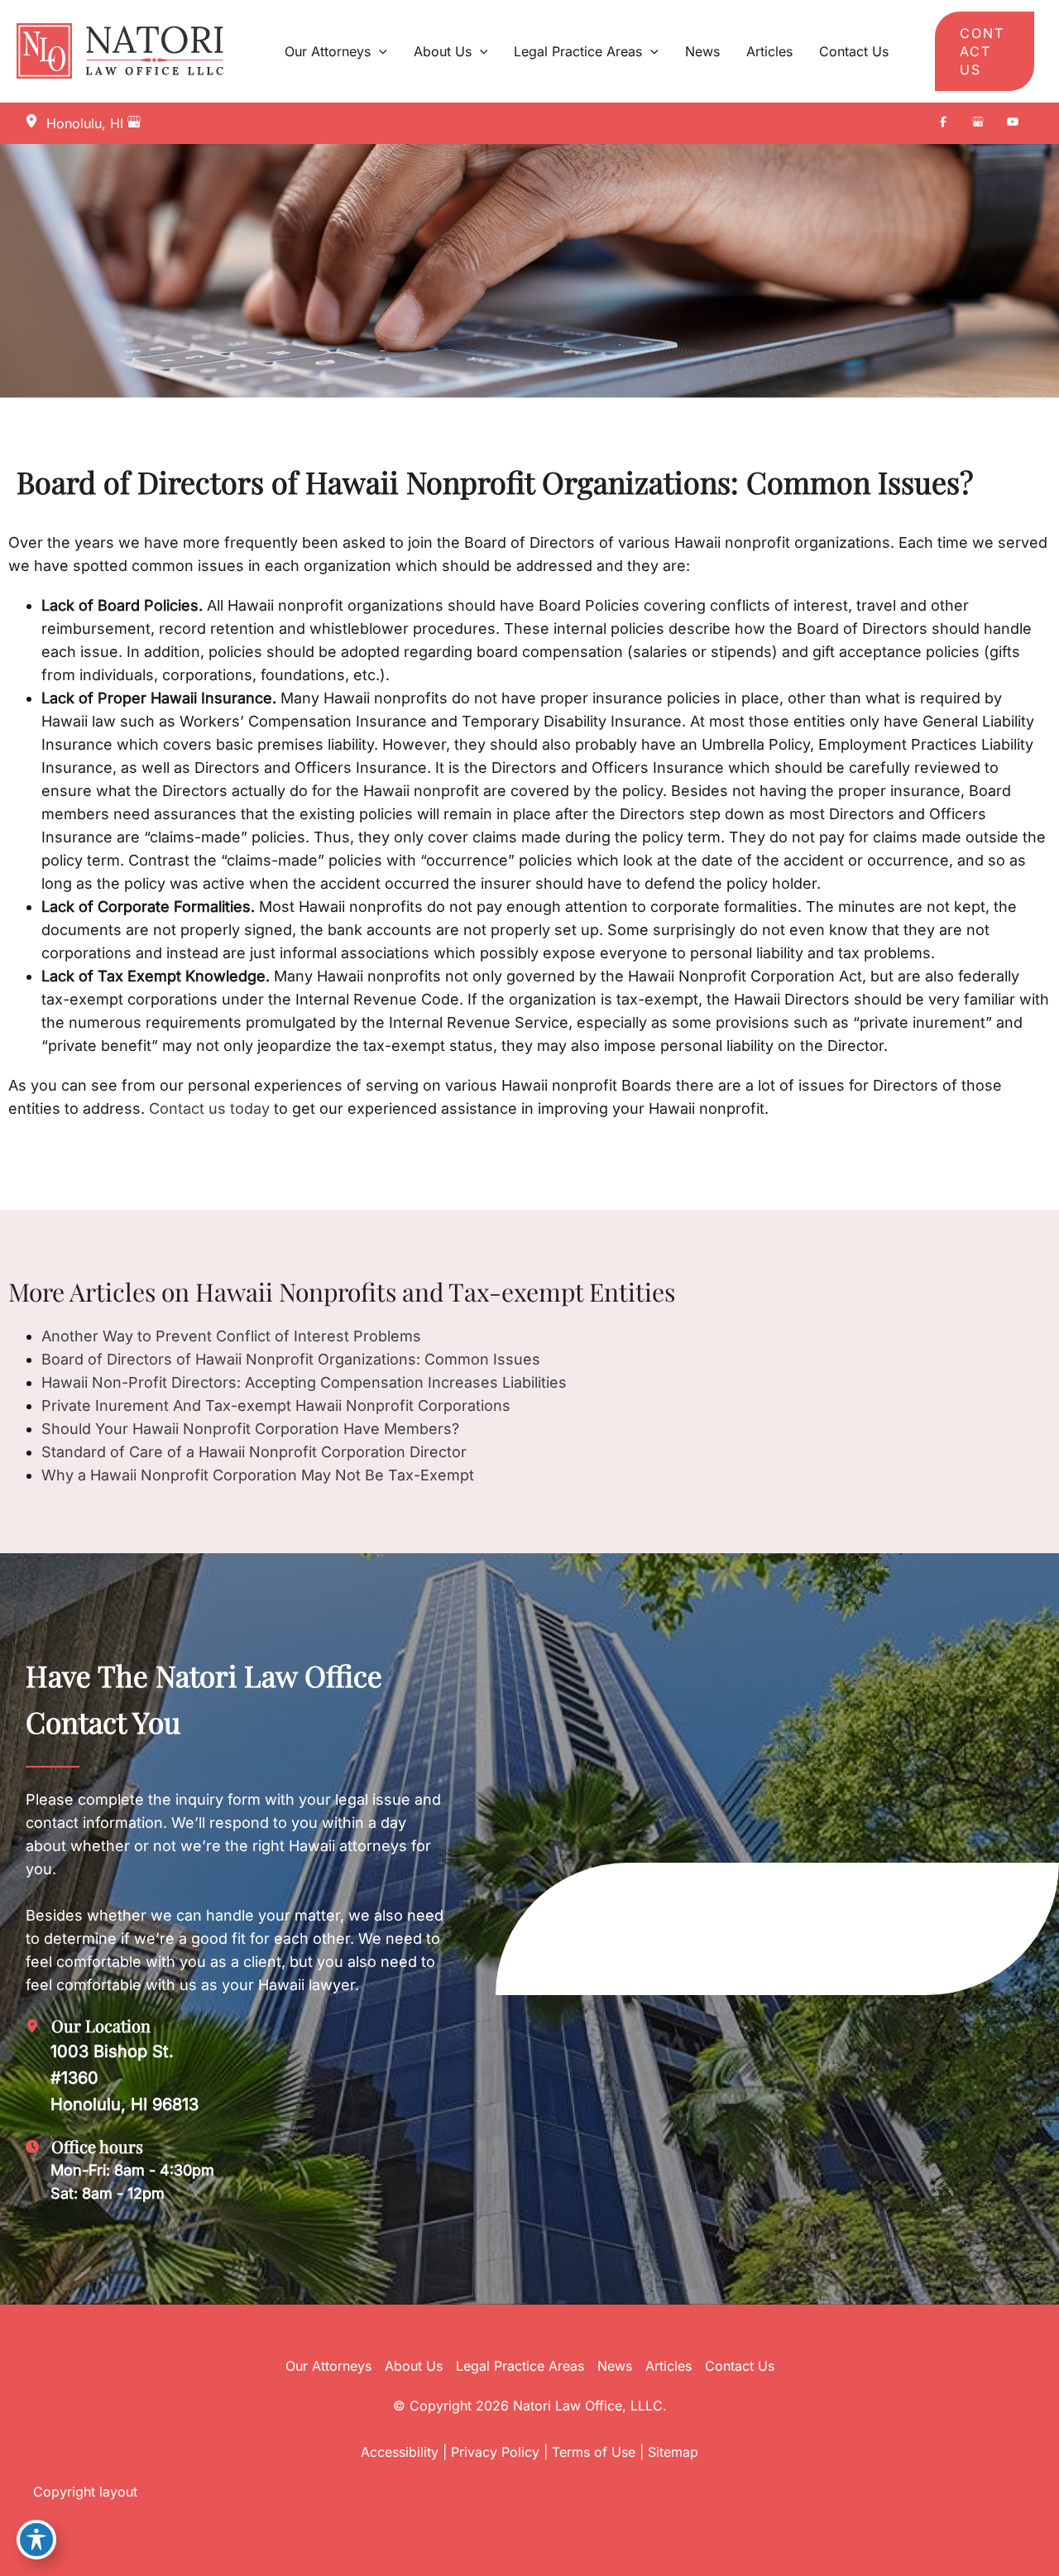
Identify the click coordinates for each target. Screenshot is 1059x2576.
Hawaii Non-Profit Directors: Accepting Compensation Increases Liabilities (304, 1382)
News (615, 2366)
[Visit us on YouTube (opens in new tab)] (1013, 123)
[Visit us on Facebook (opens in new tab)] (943, 123)
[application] (379, 51)
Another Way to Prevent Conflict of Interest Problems (231, 1336)
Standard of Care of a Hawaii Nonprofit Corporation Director (254, 1452)
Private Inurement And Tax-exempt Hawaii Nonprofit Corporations (276, 1406)
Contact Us (740, 2366)
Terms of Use (594, 2452)
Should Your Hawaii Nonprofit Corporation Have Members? (250, 1429)
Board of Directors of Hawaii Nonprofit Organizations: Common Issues (291, 1359)
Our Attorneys (328, 2366)
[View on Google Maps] (134, 123)
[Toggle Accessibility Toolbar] (36, 2540)
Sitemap (673, 2452)
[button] (985, 51)
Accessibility (400, 2452)
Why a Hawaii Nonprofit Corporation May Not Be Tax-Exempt (258, 1475)
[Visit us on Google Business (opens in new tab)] (978, 123)
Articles (668, 2366)
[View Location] (36, 122)
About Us (414, 2366)
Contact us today (207, 1108)
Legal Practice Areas (520, 2366)
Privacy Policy (495, 2452)
